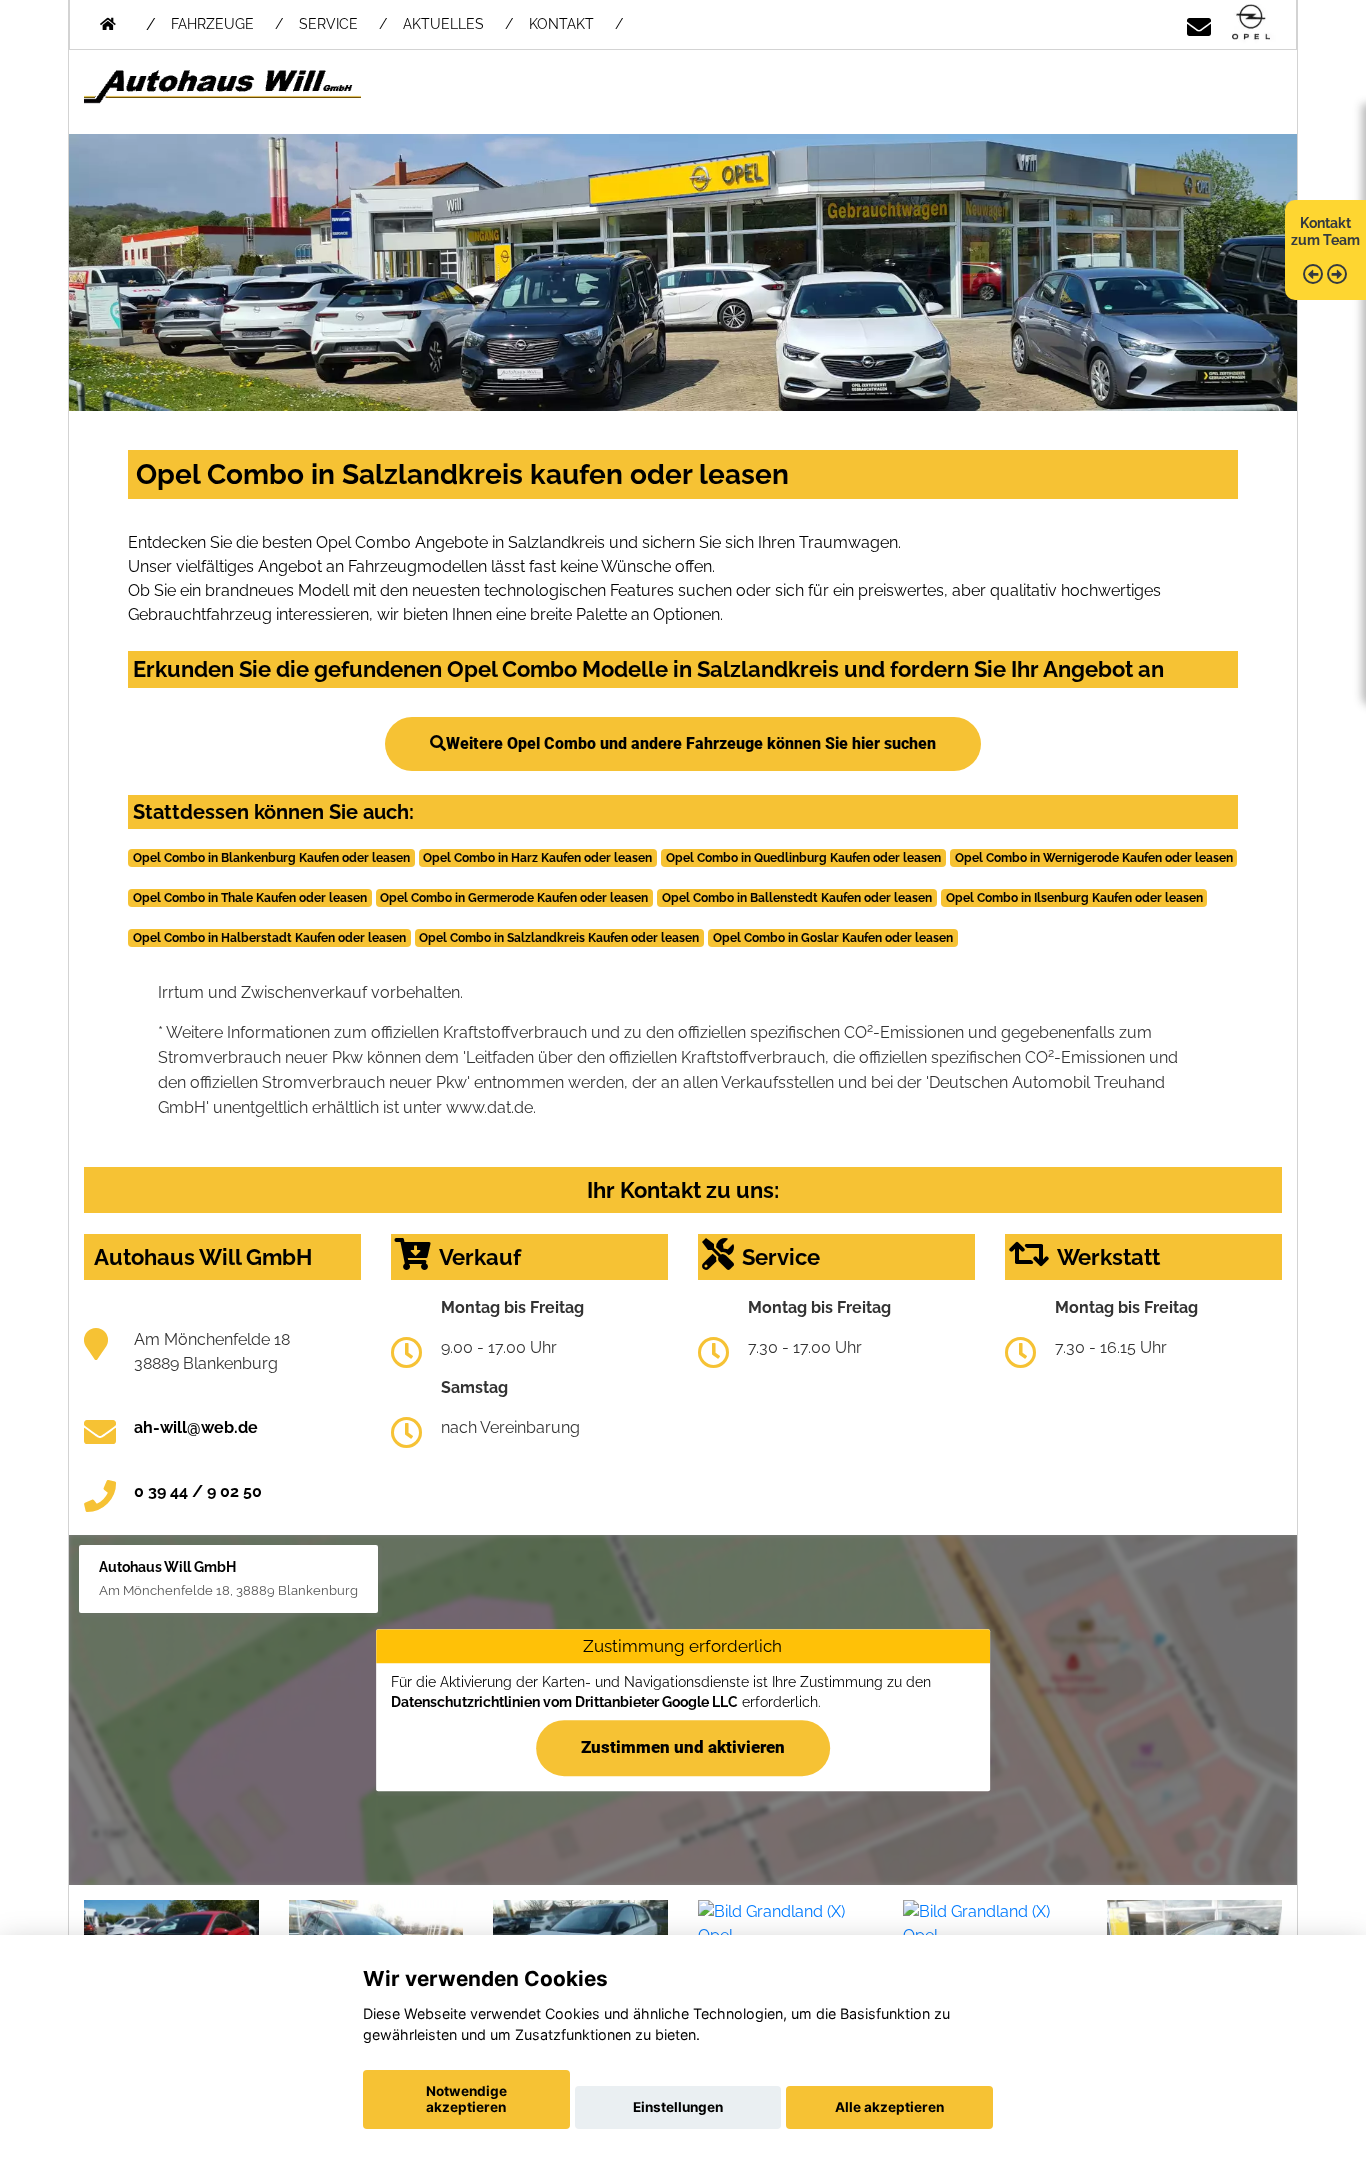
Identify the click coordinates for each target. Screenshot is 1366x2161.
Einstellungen (678, 2107)
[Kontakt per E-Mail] (1199, 23)
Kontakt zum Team (1325, 231)
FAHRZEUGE (212, 24)
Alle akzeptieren (889, 2107)
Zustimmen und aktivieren (683, 1747)
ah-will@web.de (196, 1427)
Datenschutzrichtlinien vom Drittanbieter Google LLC (564, 1702)
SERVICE (328, 24)
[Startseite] (1251, 23)
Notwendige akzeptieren (466, 2099)
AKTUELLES (443, 24)
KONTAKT (561, 24)
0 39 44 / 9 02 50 (198, 1491)
